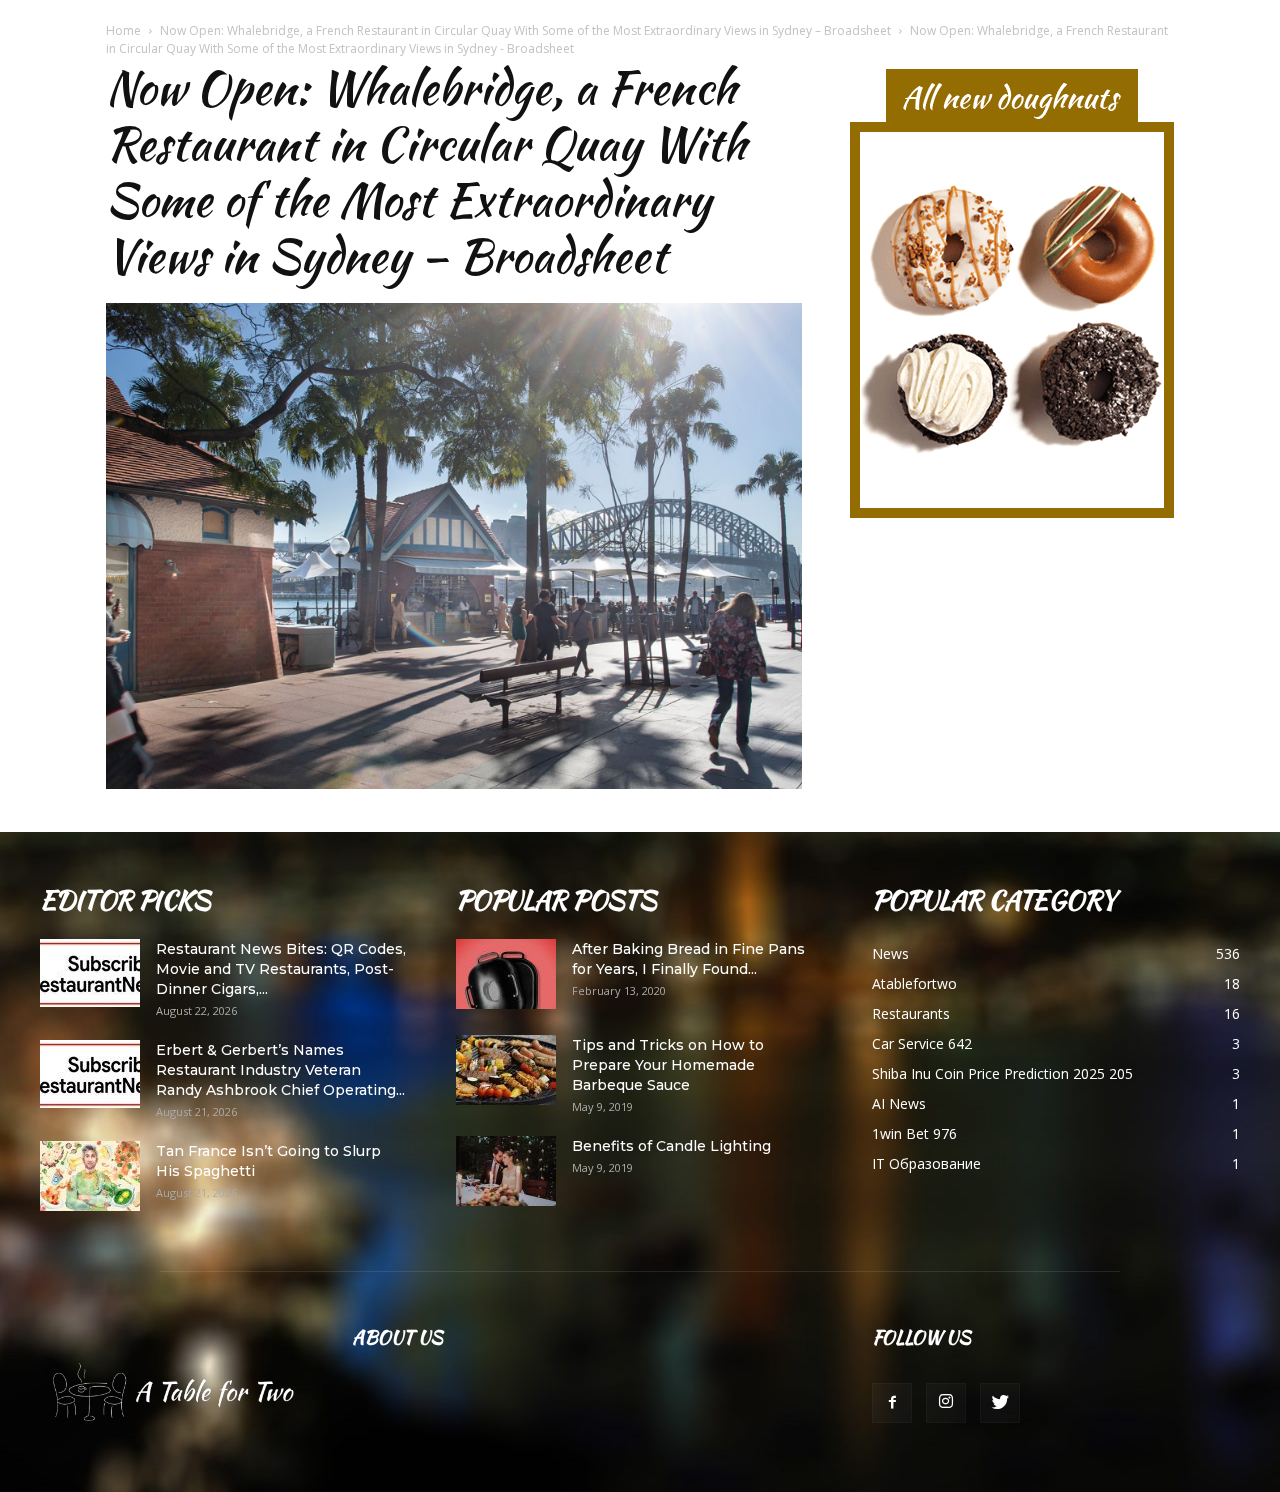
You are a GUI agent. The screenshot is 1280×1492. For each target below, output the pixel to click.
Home (123, 30)
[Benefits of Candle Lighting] (506, 1171)
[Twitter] (1000, 1403)
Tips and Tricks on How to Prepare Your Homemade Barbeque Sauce (668, 1065)
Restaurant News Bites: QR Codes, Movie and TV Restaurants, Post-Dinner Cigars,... (281, 969)
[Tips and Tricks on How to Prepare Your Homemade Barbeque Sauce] (506, 1070)
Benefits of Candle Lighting (671, 1146)
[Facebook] (892, 1403)
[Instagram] (946, 1403)
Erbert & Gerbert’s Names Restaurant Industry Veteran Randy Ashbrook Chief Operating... (280, 1070)
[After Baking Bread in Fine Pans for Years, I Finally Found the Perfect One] (506, 974)
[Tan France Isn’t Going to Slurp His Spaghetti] (90, 1176)
